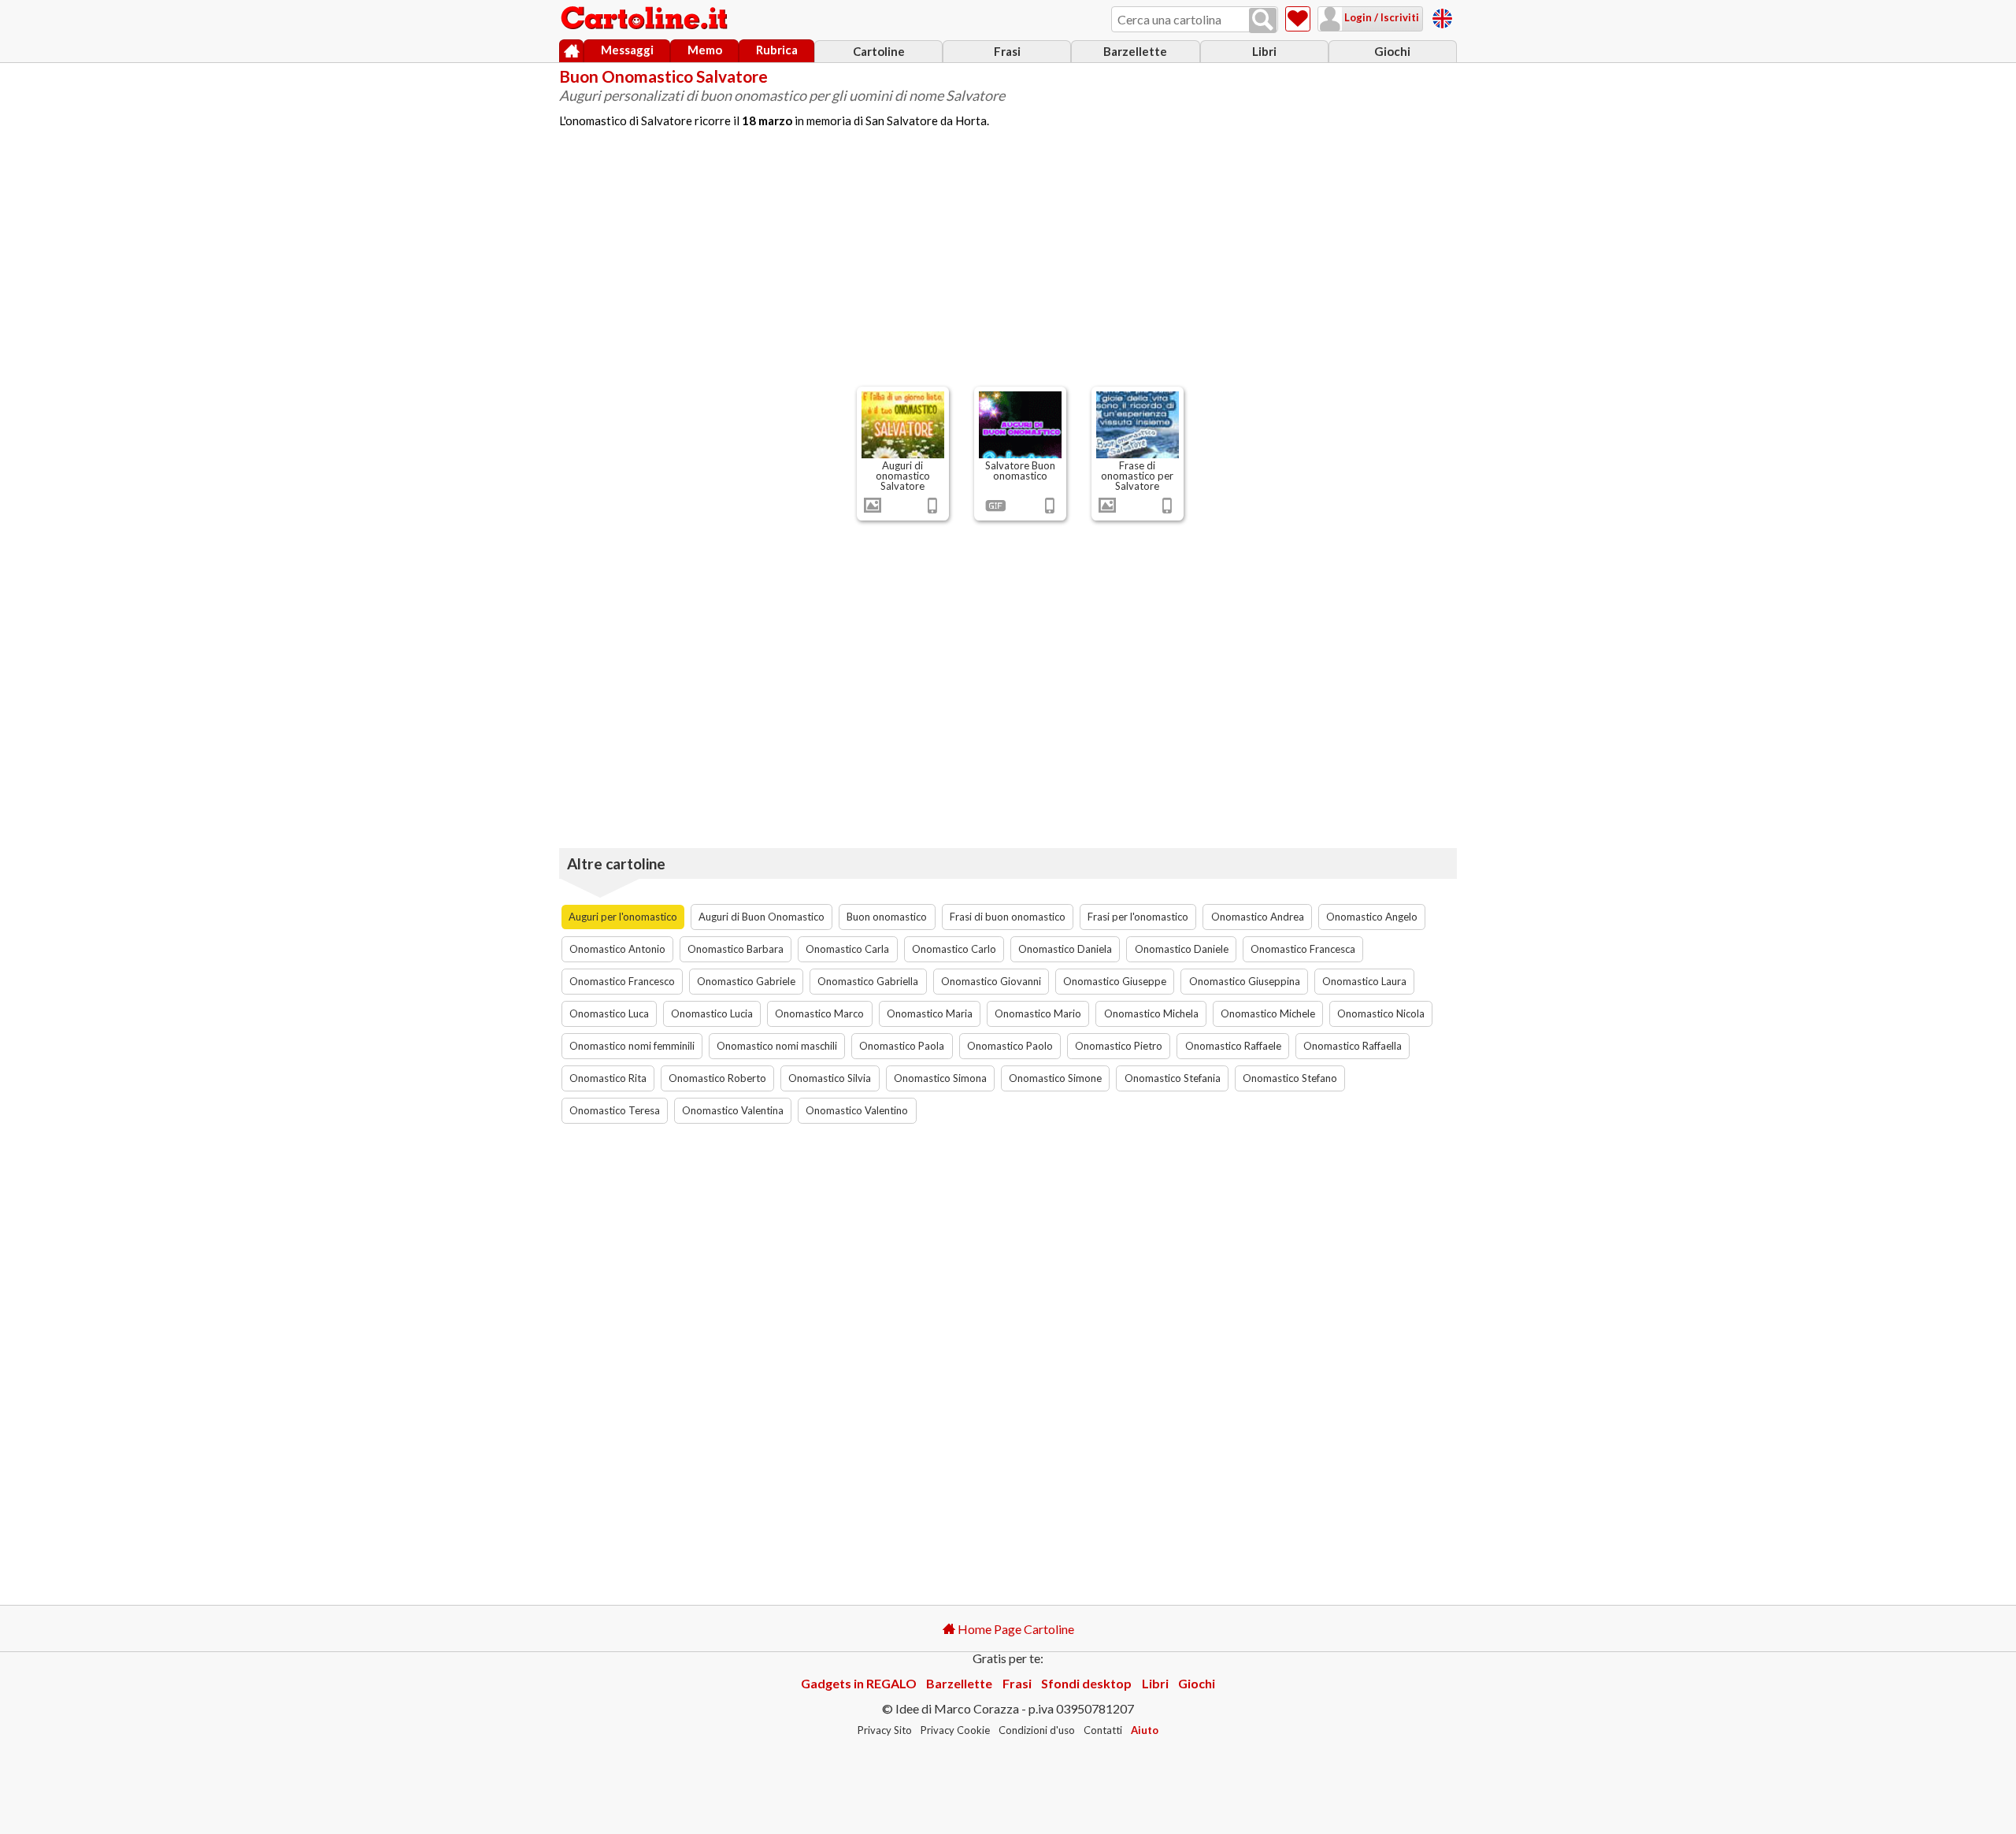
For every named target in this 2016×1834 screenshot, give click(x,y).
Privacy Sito (885, 1730)
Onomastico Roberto (717, 1078)
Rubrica (777, 50)
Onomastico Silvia (830, 1078)
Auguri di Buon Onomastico (762, 917)
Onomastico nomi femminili (632, 1046)
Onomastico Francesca (1303, 949)
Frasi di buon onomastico (1008, 917)
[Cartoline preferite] (1298, 19)
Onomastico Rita (608, 1078)
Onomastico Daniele (1182, 949)
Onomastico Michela (1151, 1013)
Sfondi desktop (1086, 1683)
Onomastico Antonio (617, 949)
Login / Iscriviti (1380, 17)
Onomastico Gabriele (746, 981)
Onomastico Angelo (1372, 917)
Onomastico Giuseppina (1245, 981)
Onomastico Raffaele (1233, 1046)
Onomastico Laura (1364, 981)
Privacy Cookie (955, 1730)
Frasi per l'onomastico (1138, 917)
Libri (1264, 51)
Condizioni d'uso (1037, 1730)
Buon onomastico (887, 917)
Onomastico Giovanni (991, 981)
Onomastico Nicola (1381, 1013)
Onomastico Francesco (622, 981)
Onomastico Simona (940, 1078)
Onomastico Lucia (712, 1013)
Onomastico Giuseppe (1115, 981)
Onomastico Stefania (1173, 1078)
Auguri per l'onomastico (623, 917)
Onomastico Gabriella (868, 981)
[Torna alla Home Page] (646, 19)
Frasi (1007, 51)
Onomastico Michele (1268, 1013)
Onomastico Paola (902, 1046)
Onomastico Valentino (857, 1110)
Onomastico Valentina (733, 1110)
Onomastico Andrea (1258, 917)
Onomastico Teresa (615, 1110)
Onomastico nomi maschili (777, 1046)
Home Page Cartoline (1015, 1629)
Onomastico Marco (819, 1013)
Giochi (1392, 51)
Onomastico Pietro (1119, 1046)
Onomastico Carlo (954, 949)
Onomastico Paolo (1010, 1046)
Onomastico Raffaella (1353, 1046)
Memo (705, 50)
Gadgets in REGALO (859, 1683)
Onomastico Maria (930, 1013)
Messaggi (627, 50)
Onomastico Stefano (1290, 1078)
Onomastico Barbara (736, 949)
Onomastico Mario (1038, 1013)
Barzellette (1135, 51)
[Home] (571, 51)
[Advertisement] (1008, 264)
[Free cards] (1442, 16)
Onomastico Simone (1055, 1078)
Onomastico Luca (609, 1013)
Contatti (1103, 1730)
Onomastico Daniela (1065, 949)
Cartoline (879, 51)
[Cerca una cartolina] (1263, 20)
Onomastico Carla (847, 949)
